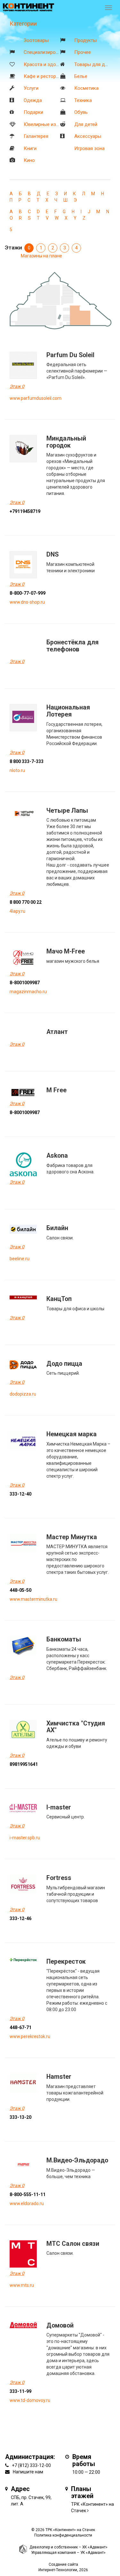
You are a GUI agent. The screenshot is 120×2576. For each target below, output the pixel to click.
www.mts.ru (22, 2285)
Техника (83, 100)
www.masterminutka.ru (33, 1599)
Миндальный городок (66, 442)
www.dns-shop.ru (27, 602)
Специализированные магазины (59, 52)
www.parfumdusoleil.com (36, 398)
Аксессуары (88, 136)
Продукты (85, 40)
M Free (56, 1090)
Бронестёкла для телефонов (72, 646)
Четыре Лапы (67, 811)
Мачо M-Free (66, 951)
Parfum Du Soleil (70, 355)
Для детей (86, 124)
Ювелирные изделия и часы (55, 124)
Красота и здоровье (46, 64)
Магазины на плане (41, 256)
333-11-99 (20, 2391)
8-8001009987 (25, 983)
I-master (59, 1807)
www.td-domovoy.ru (30, 2400)
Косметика (86, 88)
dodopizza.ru (23, 1394)
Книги (30, 148)
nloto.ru (17, 770)
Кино (29, 160)
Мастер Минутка (72, 1537)
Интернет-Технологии (58, 2570)
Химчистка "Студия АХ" (76, 1727)
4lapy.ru (17, 911)
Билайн (57, 1228)
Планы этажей (82, 2492)
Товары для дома (94, 64)
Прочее (83, 52)
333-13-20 (20, 2117)
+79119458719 (25, 511)
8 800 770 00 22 (26, 902)
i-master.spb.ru (25, 1838)
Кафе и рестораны (44, 76)
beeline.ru (20, 1259)
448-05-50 (20, 1590)
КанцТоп (59, 1299)
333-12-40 (20, 1494)
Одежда (33, 100)
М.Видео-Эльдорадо (77, 2160)
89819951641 (24, 1764)
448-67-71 (20, 2027)
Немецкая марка (72, 1434)
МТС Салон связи (73, 2244)
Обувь (81, 112)
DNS (52, 554)
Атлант (57, 1032)
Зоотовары (36, 40)
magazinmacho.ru (28, 992)
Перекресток (66, 1962)
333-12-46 (20, 1918)
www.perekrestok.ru (30, 2036)
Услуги (31, 88)
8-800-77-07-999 (28, 593)
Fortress (59, 1878)
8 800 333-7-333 (27, 761)
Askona (57, 1156)
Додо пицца (64, 1364)
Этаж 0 (17, 386)
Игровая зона (89, 148)
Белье (81, 76)
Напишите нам (28, 2472)
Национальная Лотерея (68, 711)
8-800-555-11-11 (28, 2194)
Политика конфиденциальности (63, 2535)
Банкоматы (64, 1639)
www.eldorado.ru (27, 2203)
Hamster (59, 2077)
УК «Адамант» (93, 2553)
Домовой (60, 2325)
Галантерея (36, 136)
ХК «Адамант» (95, 2547)
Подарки (33, 112)
